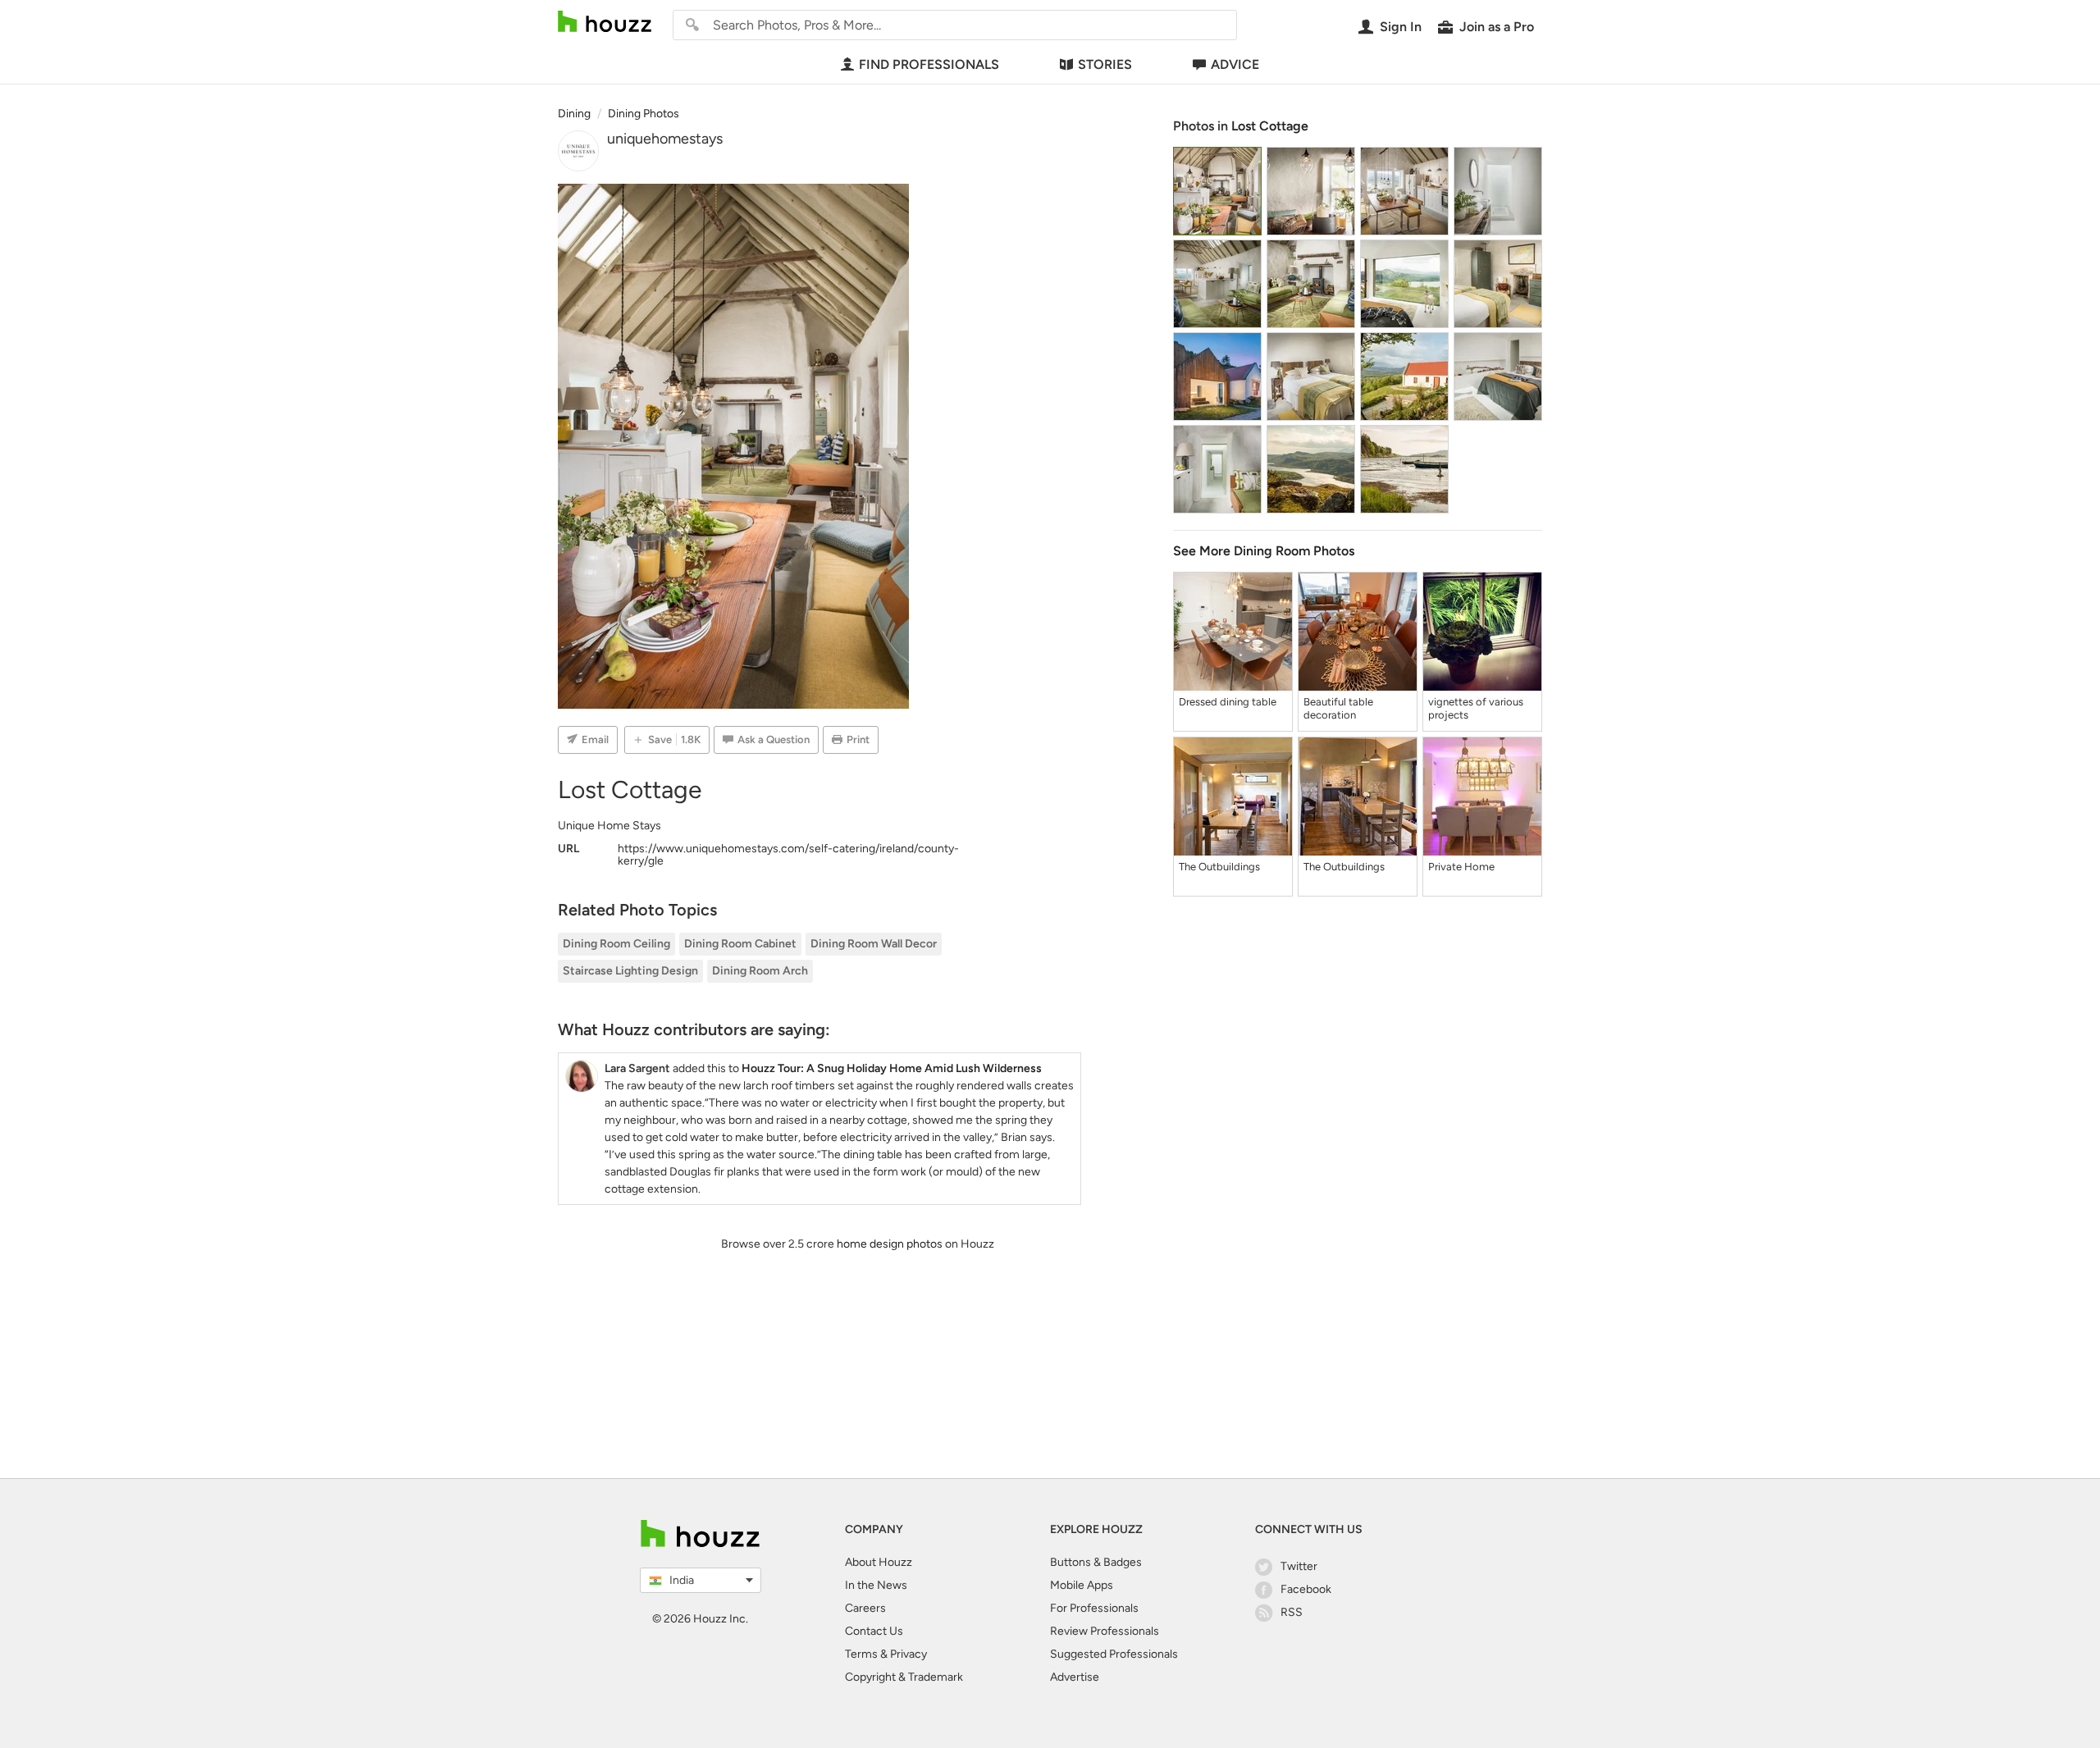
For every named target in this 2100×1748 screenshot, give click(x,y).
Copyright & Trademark (904, 1677)
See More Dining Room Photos (1264, 551)
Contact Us (874, 1631)
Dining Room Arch (760, 971)
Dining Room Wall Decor (874, 944)
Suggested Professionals (1114, 1654)
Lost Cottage (1270, 126)
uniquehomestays (665, 139)
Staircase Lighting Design (630, 971)
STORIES (1105, 64)
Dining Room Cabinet (740, 944)
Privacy (908, 1654)
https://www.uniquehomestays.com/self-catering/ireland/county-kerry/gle (788, 855)
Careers (865, 1608)
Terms (861, 1654)
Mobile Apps (1082, 1585)
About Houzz (879, 1562)
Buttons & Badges (1096, 1562)
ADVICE (1235, 64)
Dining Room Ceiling (616, 944)
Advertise (1075, 1677)
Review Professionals (1105, 1631)
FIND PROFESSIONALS (929, 64)
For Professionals (1094, 1608)
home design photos (890, 1244)
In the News (876, 1585)
